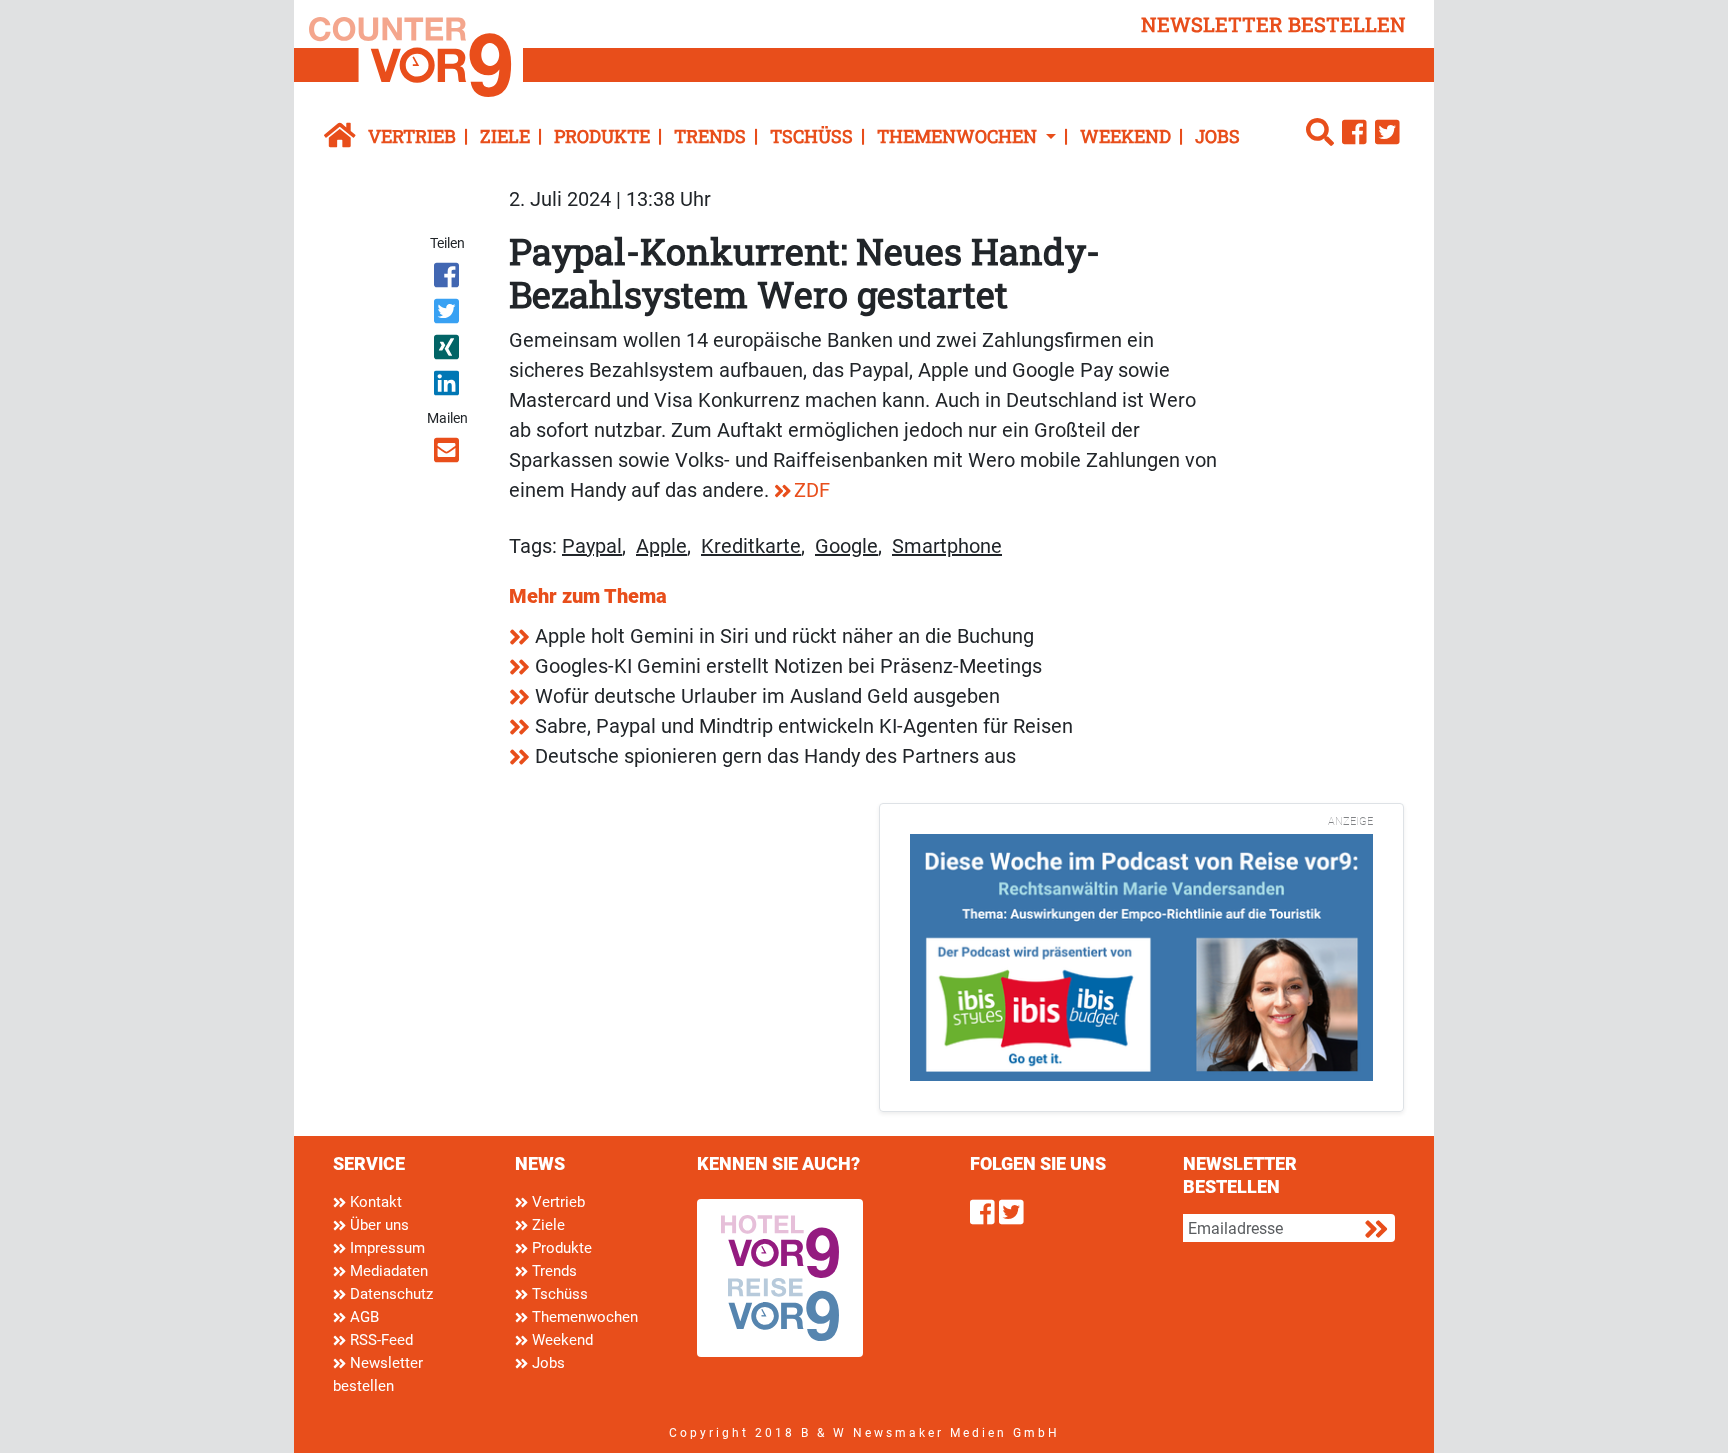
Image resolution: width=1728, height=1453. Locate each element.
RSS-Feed (379, 1340)
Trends (710, 136)
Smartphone (947, 546)
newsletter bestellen (1273, 24)
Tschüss (811, 136)
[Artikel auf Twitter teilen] (448, 315)
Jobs (1217, 136)
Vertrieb (412, 136)
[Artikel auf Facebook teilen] (448, 279)
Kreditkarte (751, 546)
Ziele (505, 136)
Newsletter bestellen (378, 1374)
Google (846, 546)
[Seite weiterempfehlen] (448, 454)
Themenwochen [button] (959, 136)
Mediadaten (387, 1271)
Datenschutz (389, 1294)
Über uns (377, 1225)
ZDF (812, 490)
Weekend (1125, 136)
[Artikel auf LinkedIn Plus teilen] (448, 387)
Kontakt (374, 1202)
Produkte (602, 136)
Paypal (592, 546)
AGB (362, 1317)
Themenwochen (583, 1317)
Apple (661, 546)
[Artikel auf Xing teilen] (448, 351)
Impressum (385, 1248)
